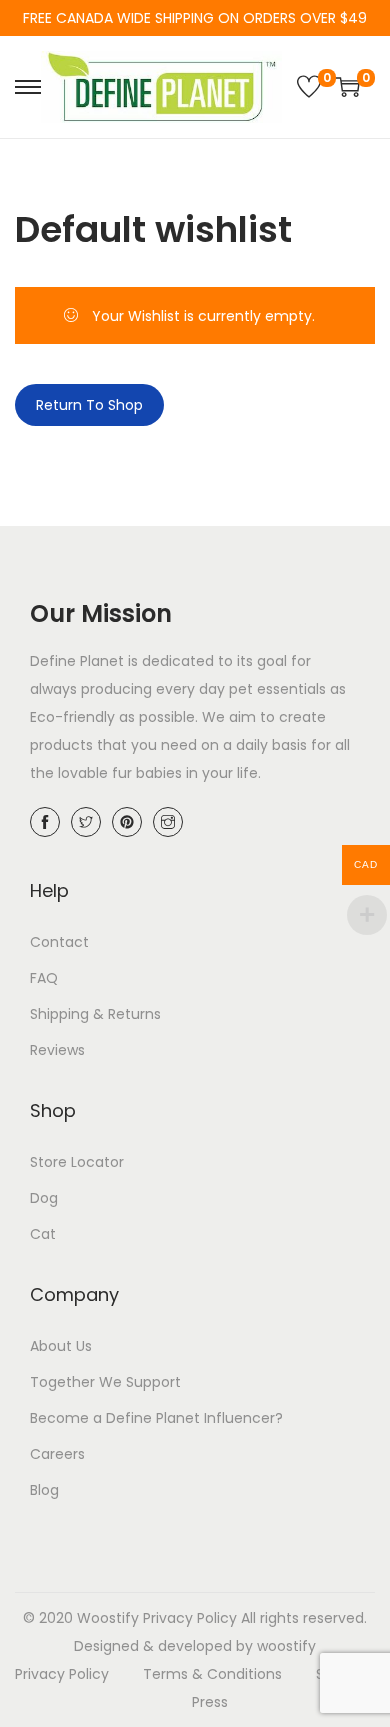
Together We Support (105, 1382)
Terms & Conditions (212, 1674)
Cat (43, 1234)
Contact (59, 942)
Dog (44, 1198)
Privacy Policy (190, 1618)
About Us (61, 1346)
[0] (309, 87)
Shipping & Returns (95, 1014)
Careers (57, 1454)
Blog (44, 1490)
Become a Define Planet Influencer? (156, 1418)
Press (210, 1702)
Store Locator (77, 1162)
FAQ (44, 978)
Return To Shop (89, 405)
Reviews (57, 1050)
